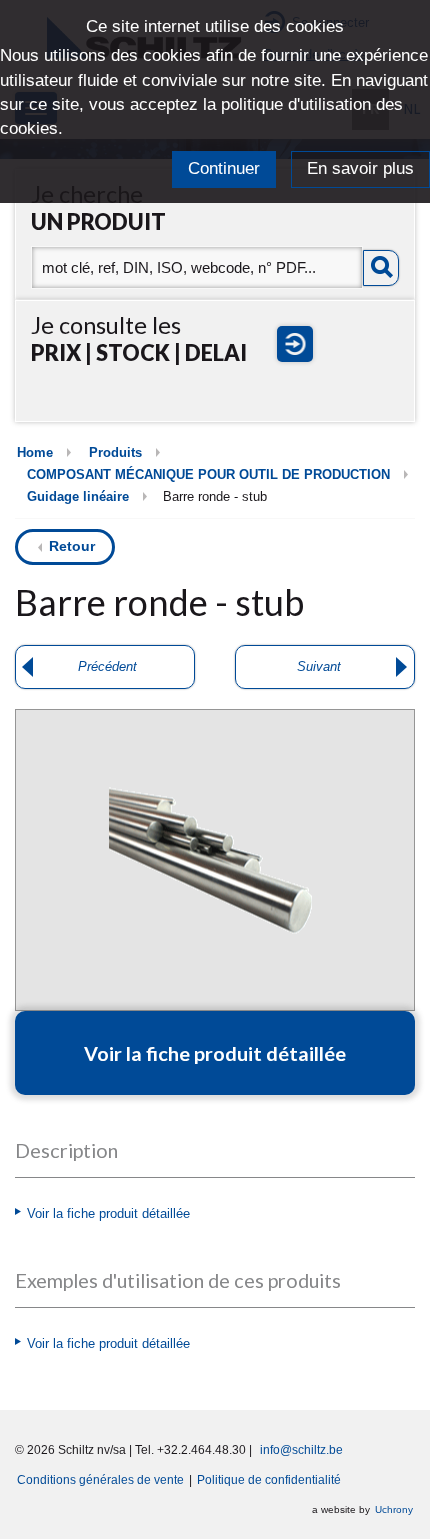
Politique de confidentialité (269, 1479)
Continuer (224, 168)
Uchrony (394, 1509)
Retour (72, 546)
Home (35, 453)
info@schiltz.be (301, 1449)
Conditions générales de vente (100, 1479)
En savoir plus (360, 168)
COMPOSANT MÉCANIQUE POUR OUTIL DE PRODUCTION (208, 475)
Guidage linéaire (78, 497)
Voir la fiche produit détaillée (108, 1214)
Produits (115, 453)
